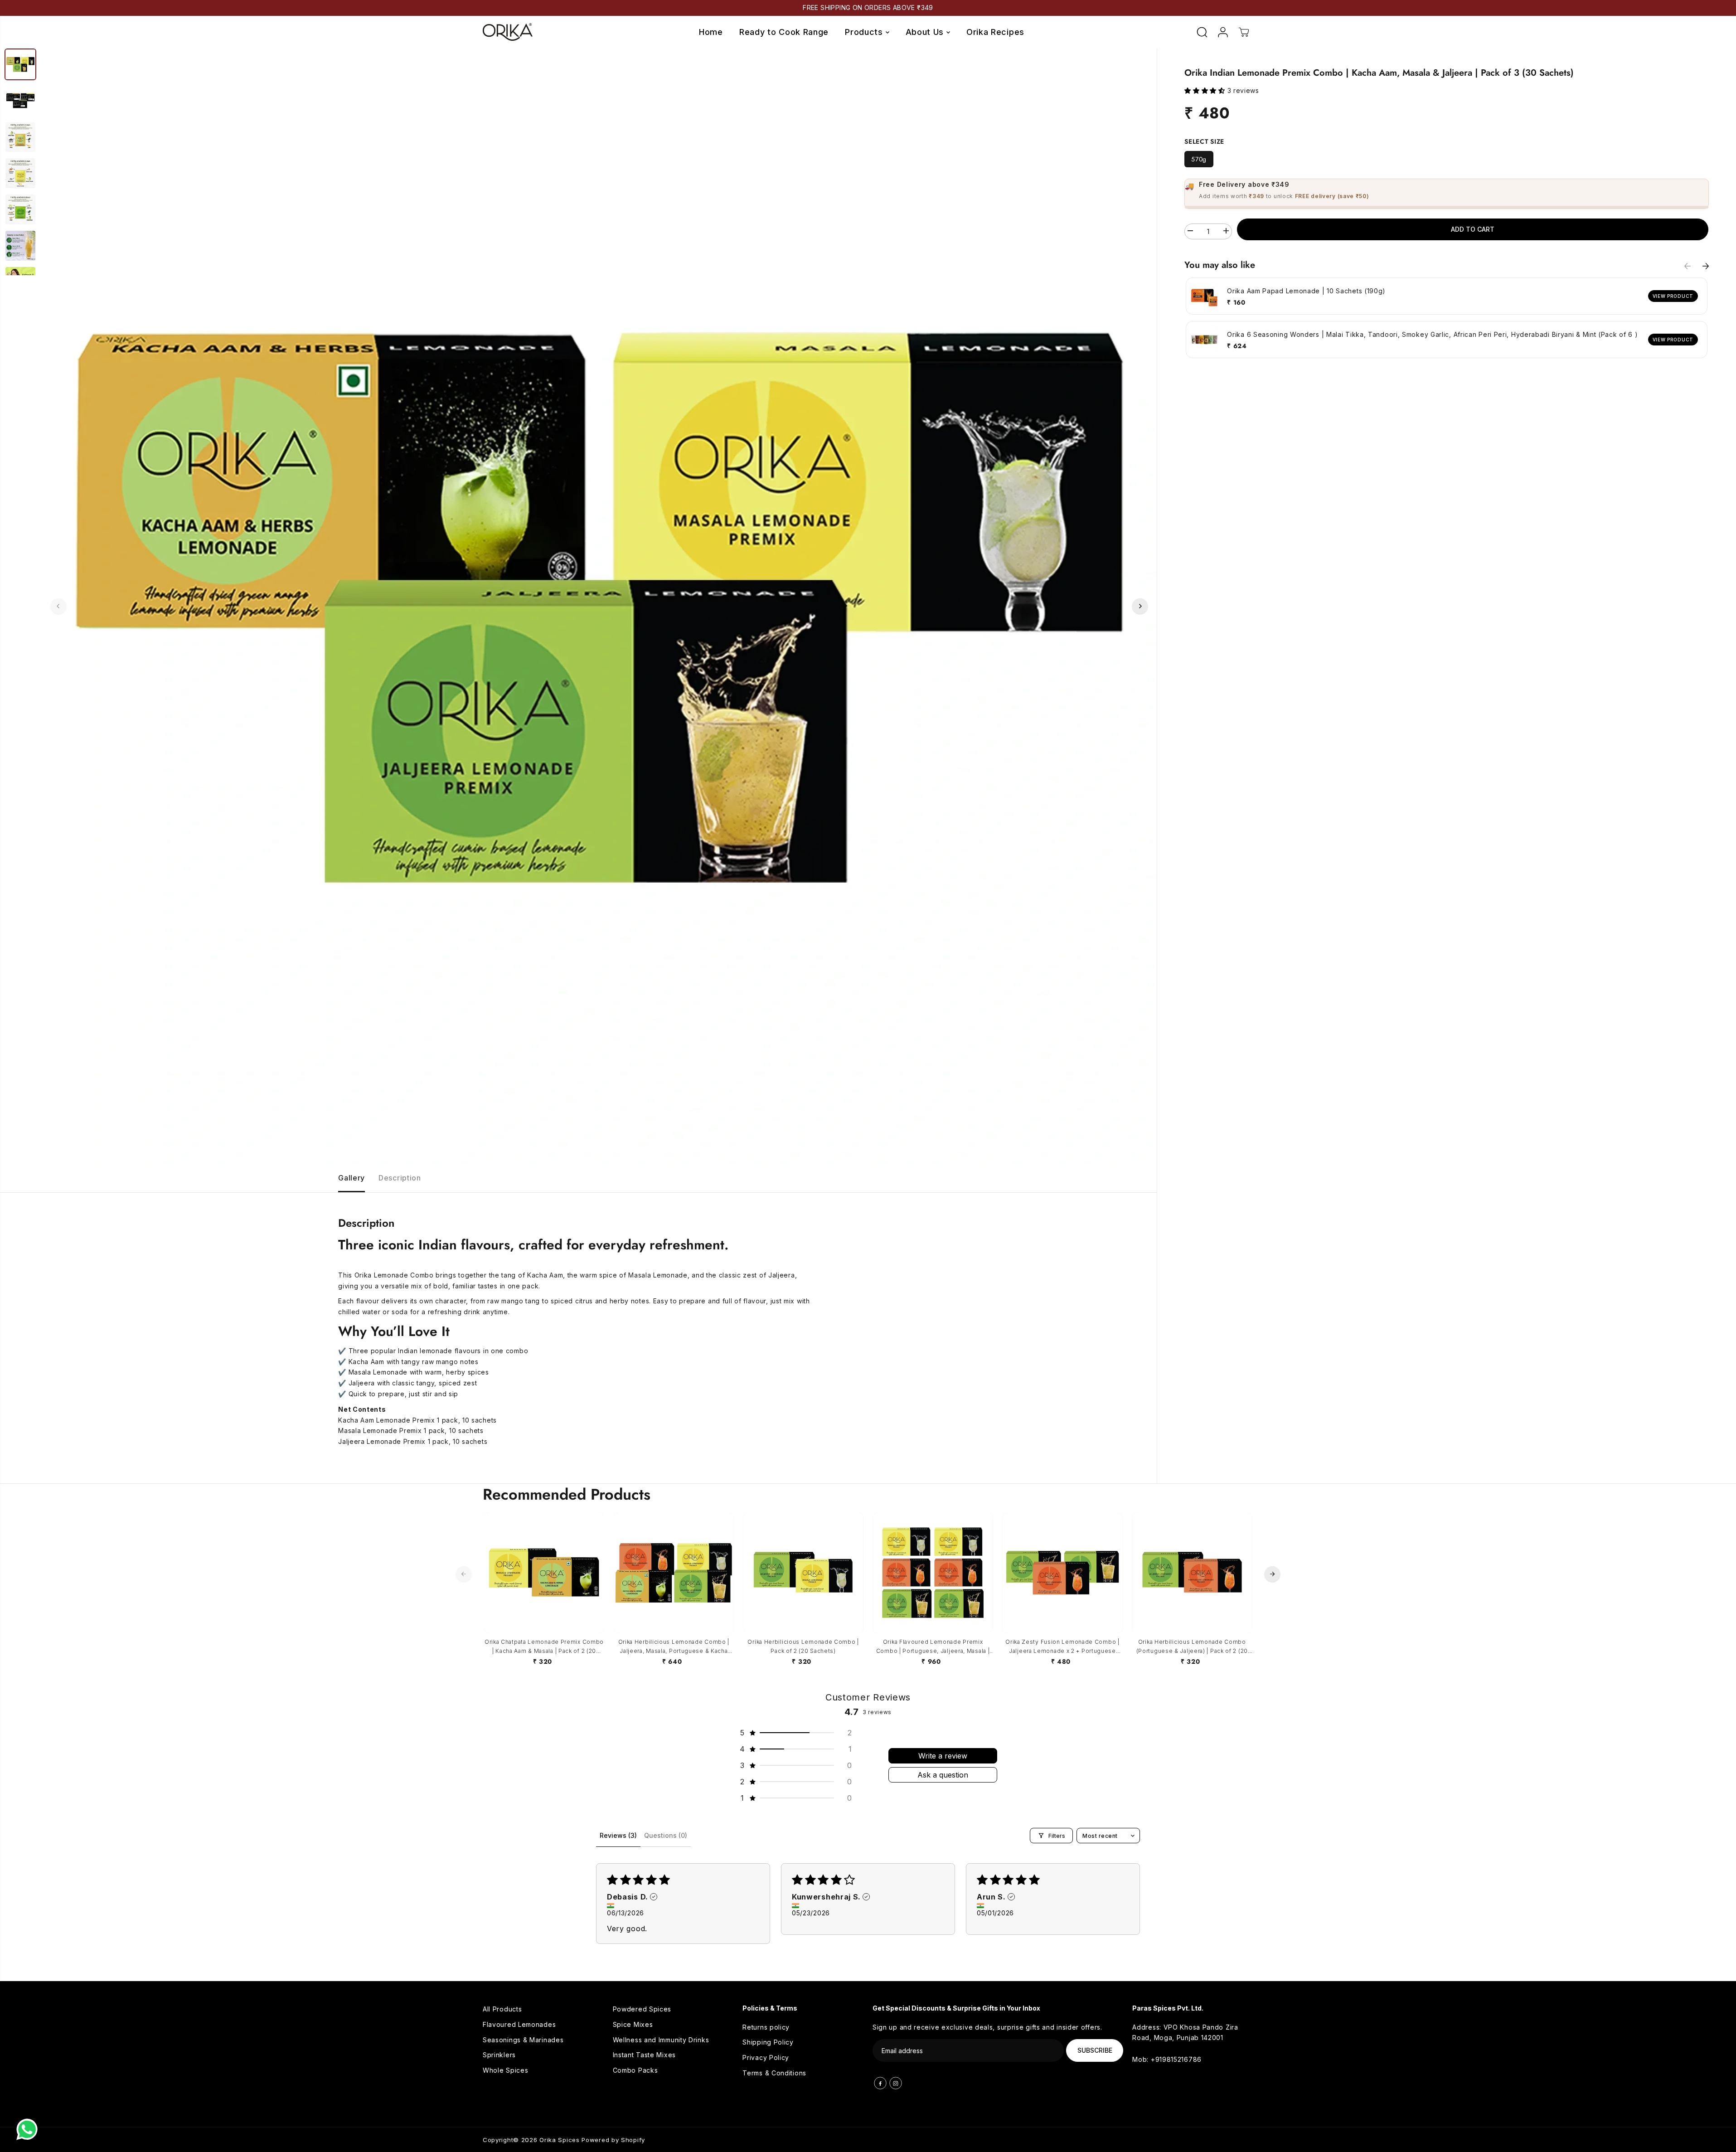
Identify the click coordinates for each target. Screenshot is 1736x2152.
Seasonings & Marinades (523, 2040)
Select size (1204, 141)
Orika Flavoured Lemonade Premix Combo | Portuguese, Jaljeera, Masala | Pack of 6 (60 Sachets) (933, 1647)
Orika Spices (559, 2140)
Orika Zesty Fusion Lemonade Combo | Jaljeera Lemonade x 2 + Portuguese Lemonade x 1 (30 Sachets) (1062, 1647)
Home (711, 32)
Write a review (943, 1756)
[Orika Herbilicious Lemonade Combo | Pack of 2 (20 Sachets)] (803, 1573)
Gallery (352, 1178)
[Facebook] (880, 2083)
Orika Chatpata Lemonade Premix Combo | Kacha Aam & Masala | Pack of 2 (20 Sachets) (544, 1647)
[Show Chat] (29, 2129)
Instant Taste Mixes (644, 2055)
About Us (926, 32)
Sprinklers (499, 2055)
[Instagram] (896, 2083)
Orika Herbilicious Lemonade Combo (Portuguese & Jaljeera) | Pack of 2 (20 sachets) (1192, 1647)
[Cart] (1244, 32)
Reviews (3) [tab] (618, 1835)
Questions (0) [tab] (666, 1835)
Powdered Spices (642, 2009)
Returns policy (766, 2027)
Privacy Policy (766, 2057)
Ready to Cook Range (784, 32)
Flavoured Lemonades (519, 2024)
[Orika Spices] (508, 32)
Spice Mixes (633, 2024)
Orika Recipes (995, 32)
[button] (1206, 90)
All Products (502, 2009)
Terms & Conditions (774, 2073)
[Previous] (58, 606)
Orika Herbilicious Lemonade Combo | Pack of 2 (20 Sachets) (803, 1646)
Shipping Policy (768, 2042)
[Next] (1140, 606)
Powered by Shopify (613, 2140)
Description (400, 1178)
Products (865, 32)
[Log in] (1223, 32)
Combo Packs (635, 2070)
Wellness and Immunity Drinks (661, 2040)
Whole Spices (505, 2070)
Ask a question (943, 1775)
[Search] (1202, 32)
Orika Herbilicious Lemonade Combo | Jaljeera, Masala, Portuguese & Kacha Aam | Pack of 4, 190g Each (674, 1647)
